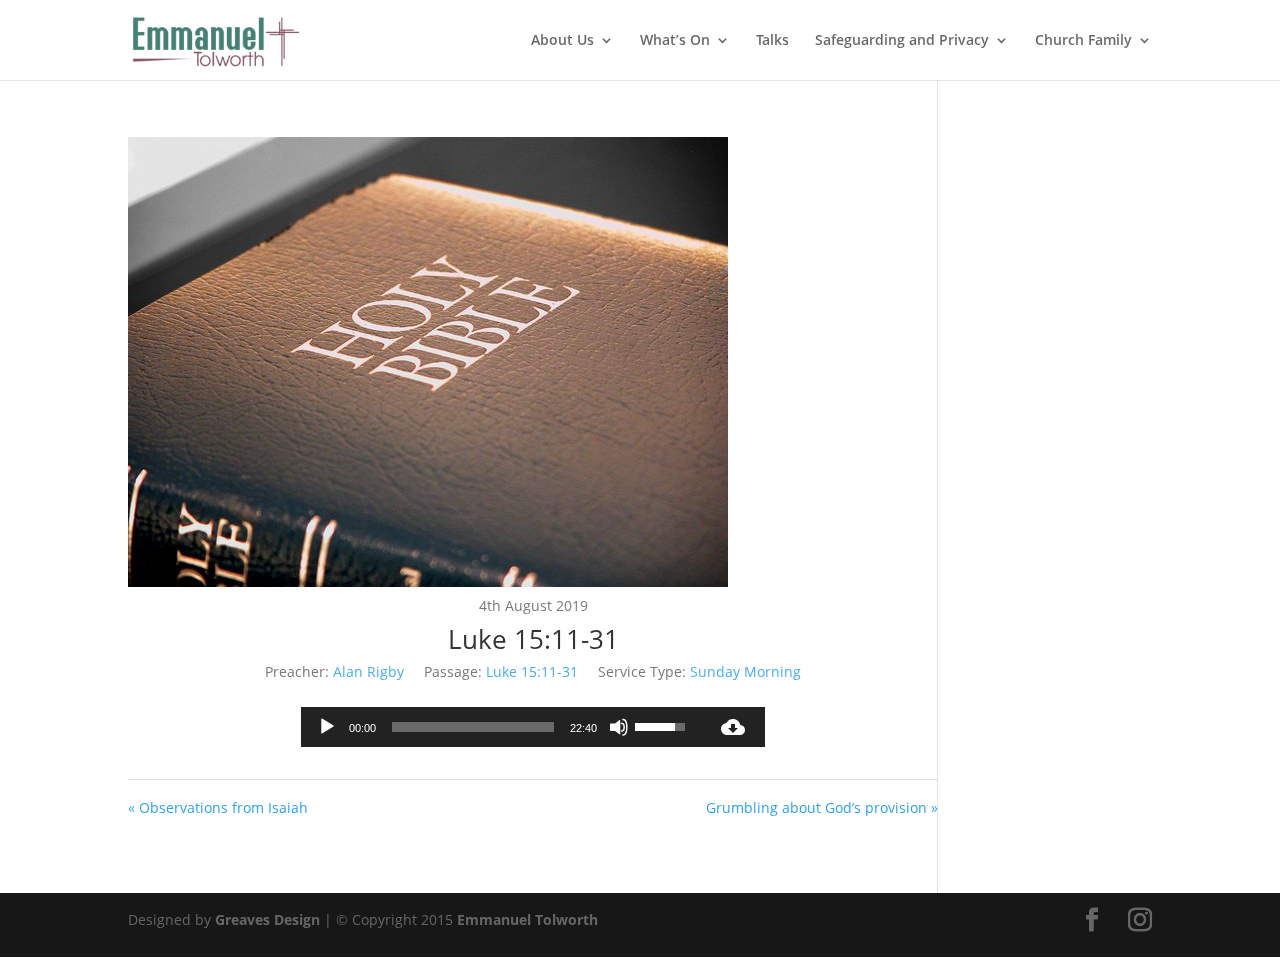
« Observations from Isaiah (218, 807)
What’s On (675, 41)
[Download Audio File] (733, 727)
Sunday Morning (745, 671)
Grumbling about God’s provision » (822, 807)
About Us (562, 41)
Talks (772, 41)
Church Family (1083, 41)
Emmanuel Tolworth (527, 919)
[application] (501, 727)
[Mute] (619, 727)
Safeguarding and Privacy (902, 41)
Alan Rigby (368, 671)
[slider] (473, 727)
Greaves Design (267, 919)
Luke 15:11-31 (532, 671)
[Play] (327, 727)
